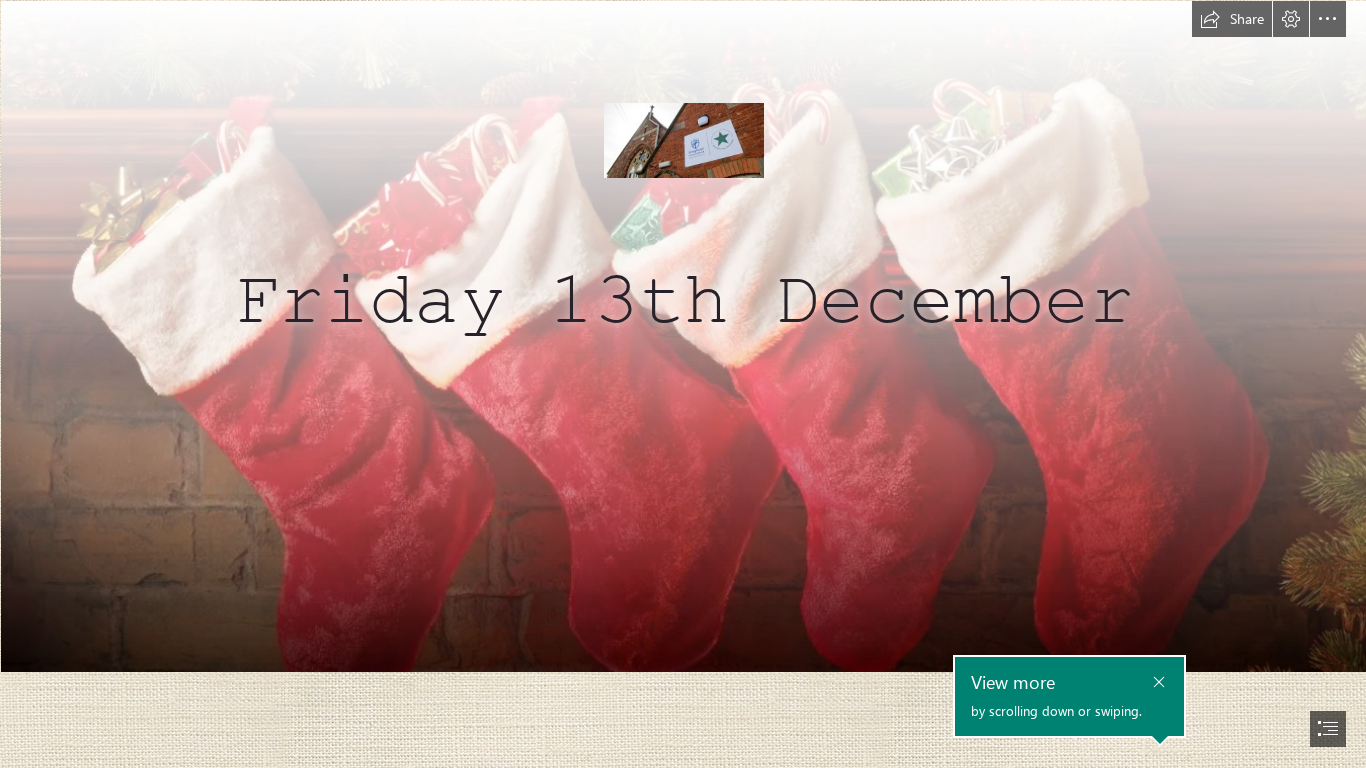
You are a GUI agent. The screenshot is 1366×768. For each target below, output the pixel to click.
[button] (1232, 19)
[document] (683, 384)
